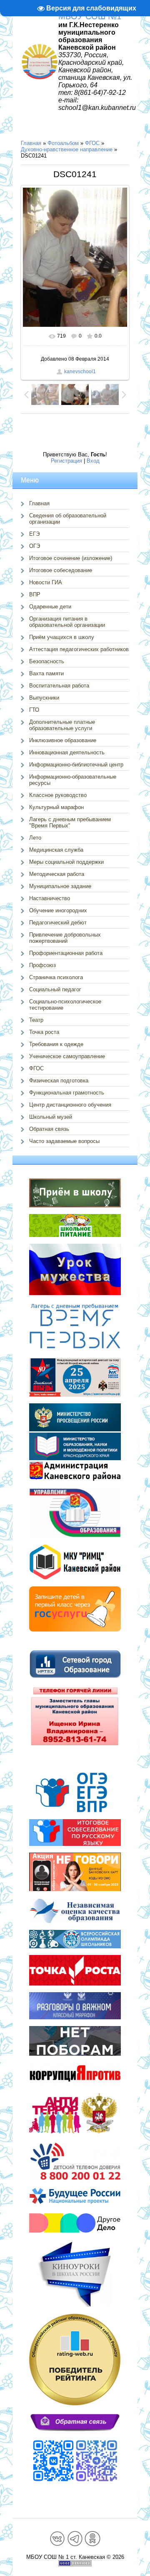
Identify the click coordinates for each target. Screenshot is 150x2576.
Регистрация (66, 461)
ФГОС (92, 143)
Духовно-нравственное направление (67, 149)
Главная (31, 143)
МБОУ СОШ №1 (90, 16)
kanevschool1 (80, 372)
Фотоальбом (63, 143)
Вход (93, 461)
